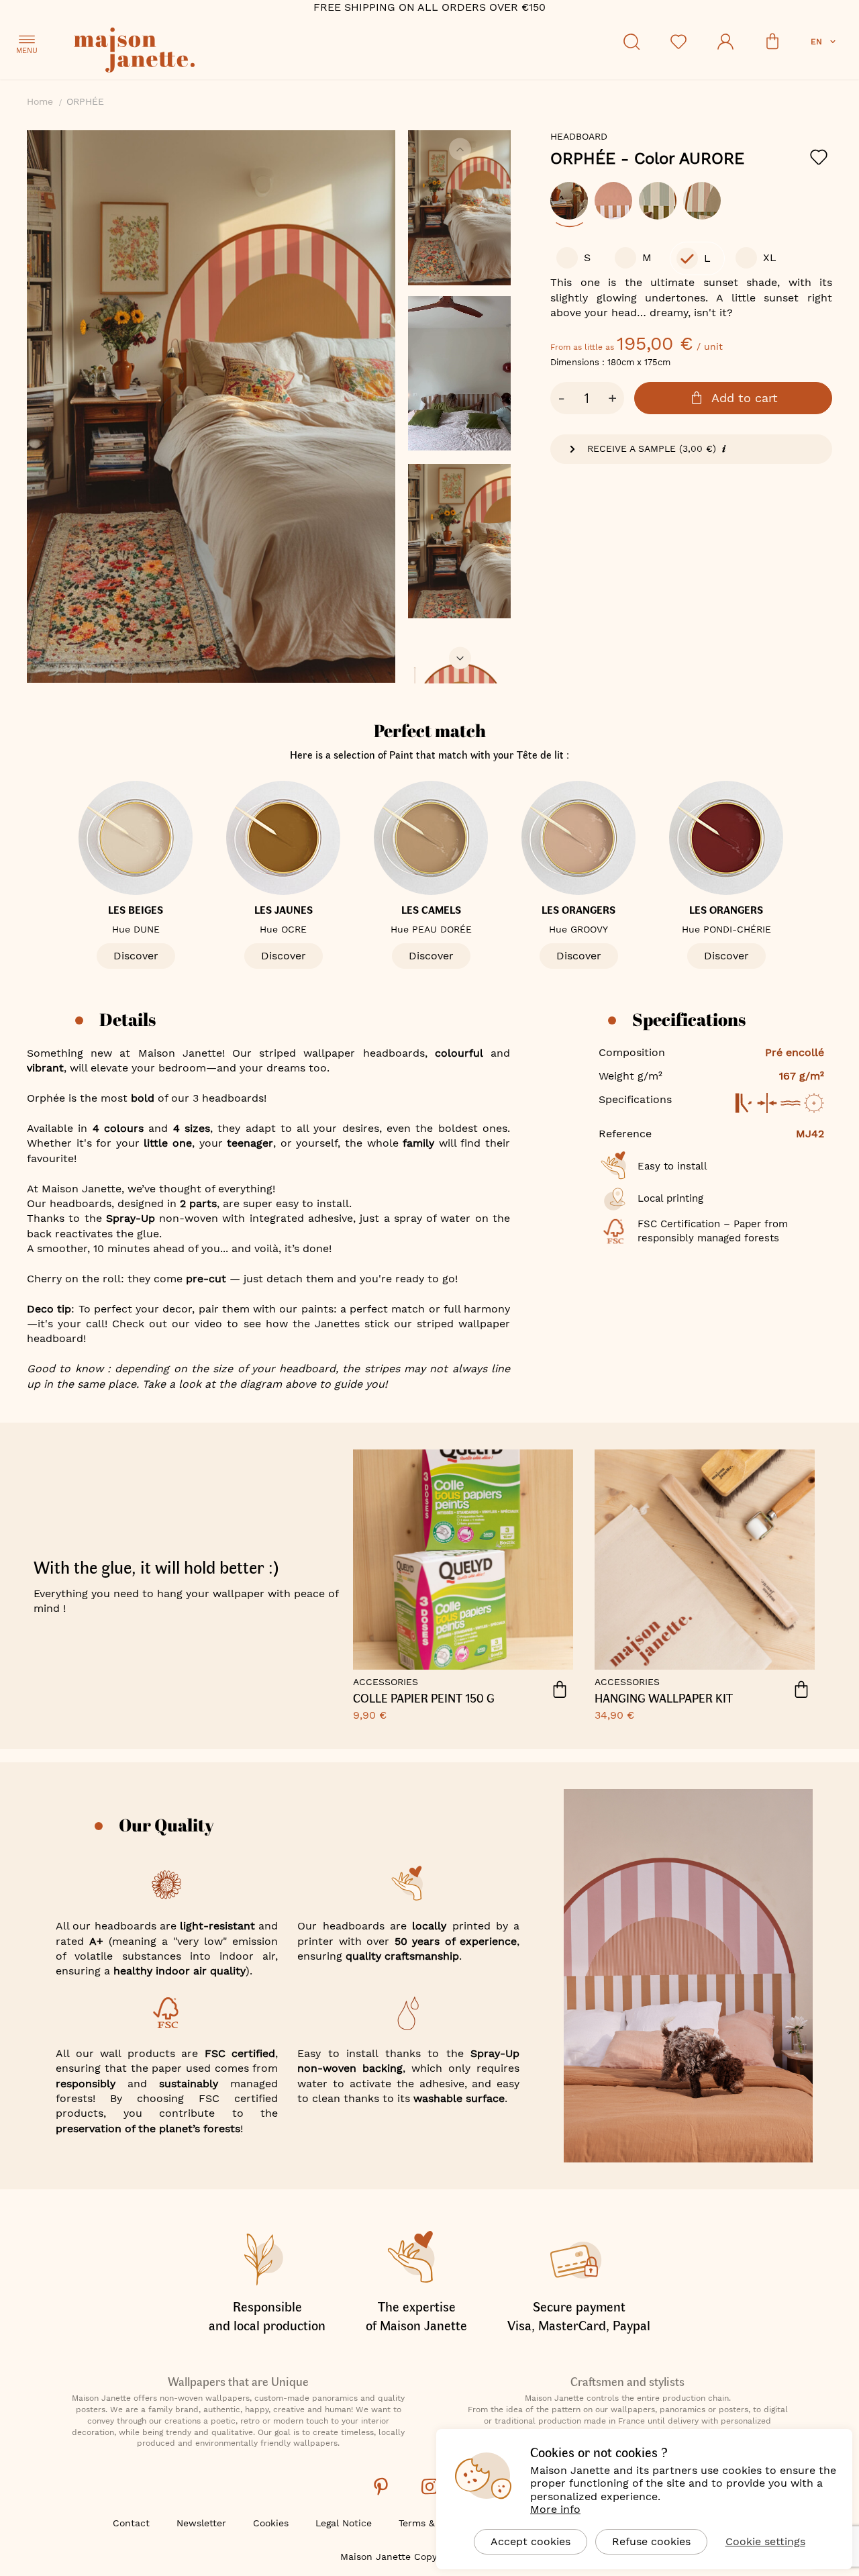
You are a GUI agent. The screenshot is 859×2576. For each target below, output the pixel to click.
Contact (131, 2523)
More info (555, 2509)
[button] (824, 42)
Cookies (271, 2523)
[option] (569, 201)
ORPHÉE (647, 158)
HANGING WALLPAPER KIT (664, 1699)
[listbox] (691, 207)
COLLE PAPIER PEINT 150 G (424, 1699)
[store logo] (195, 52)
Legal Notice (344, 2523)
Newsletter (201, 2523)
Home (40, 101)
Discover (136, 956)
